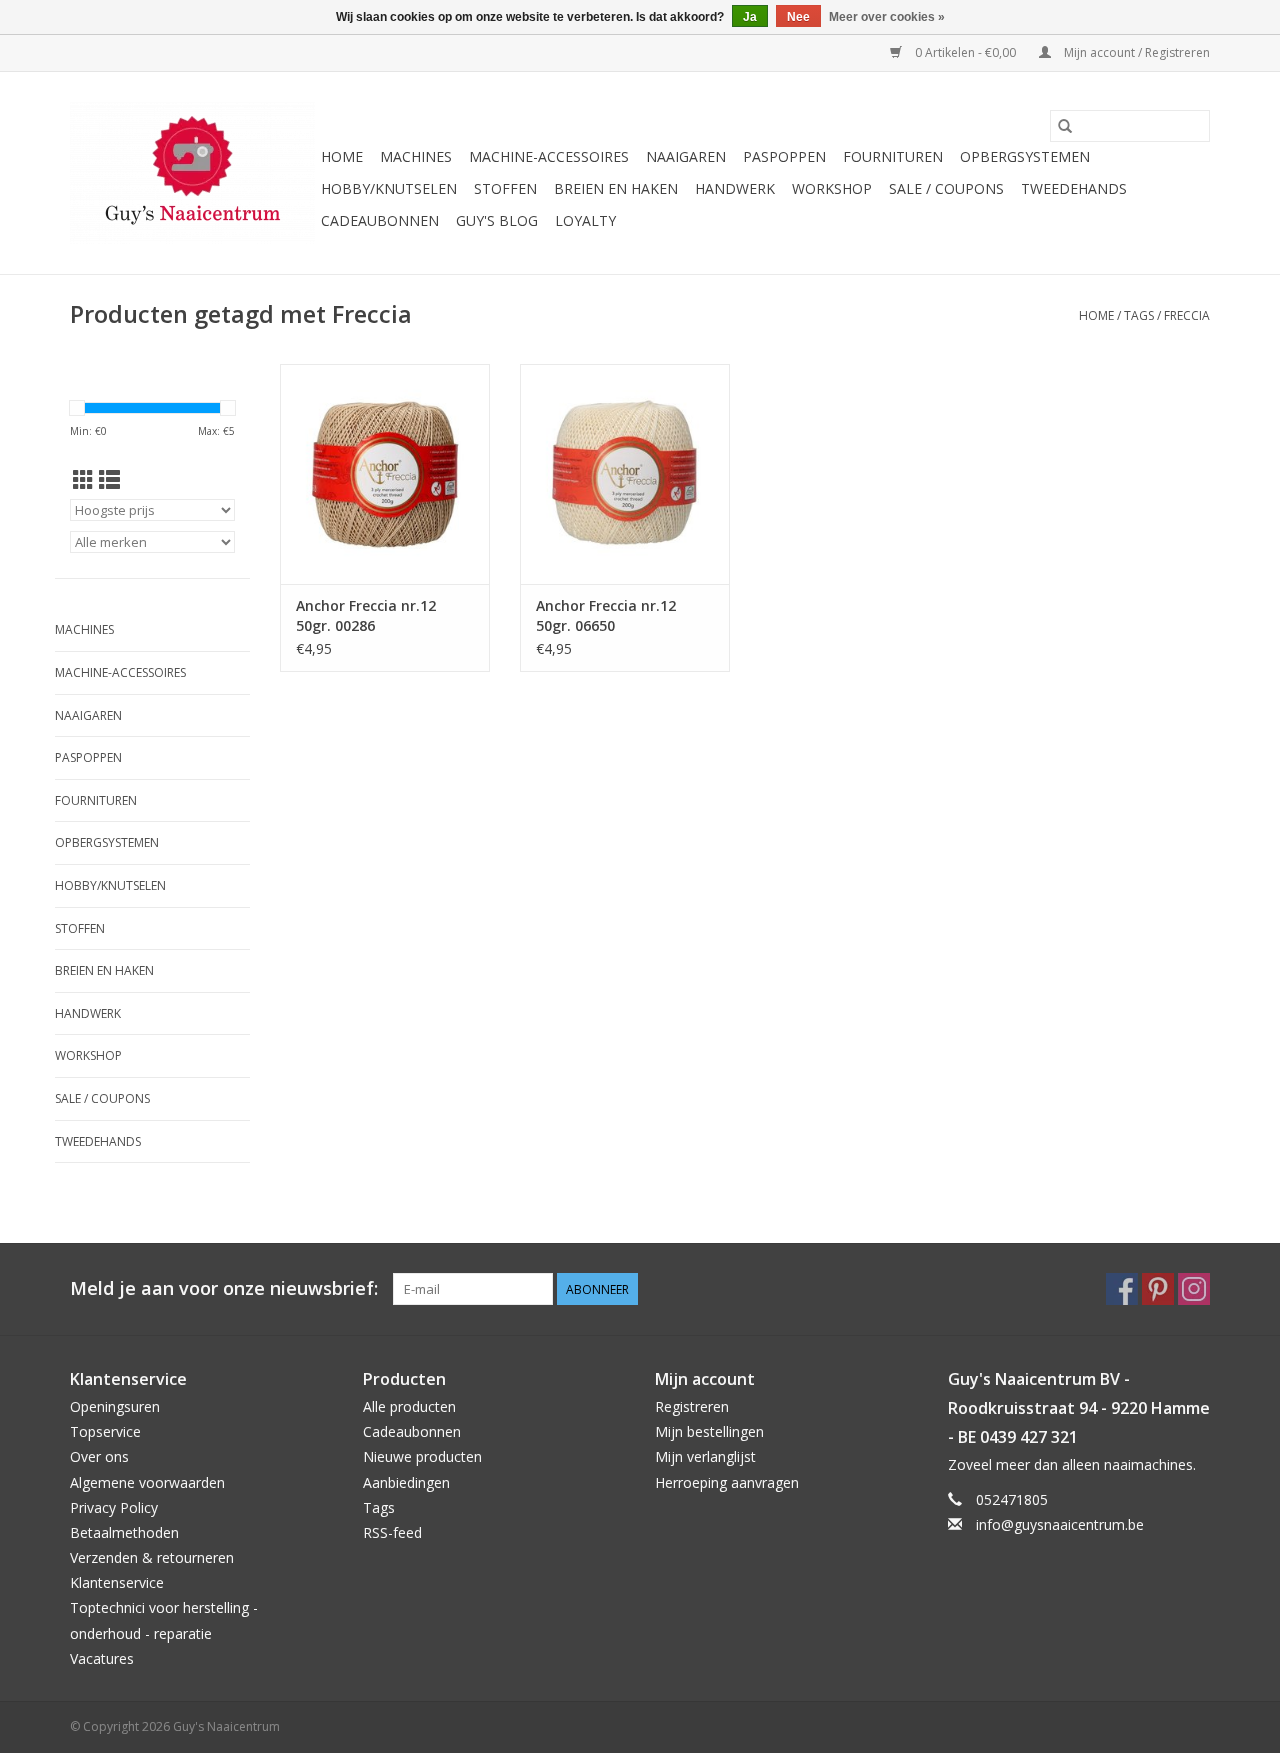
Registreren (692, 1406)
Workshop (832, 188)
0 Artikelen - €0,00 (965, 52)
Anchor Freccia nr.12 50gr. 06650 (606, 615)
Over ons (99, 1456)
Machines (416, 156)
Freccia (1187, 315)
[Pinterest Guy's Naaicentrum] (1158, 1289)
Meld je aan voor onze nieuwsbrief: (224, 1288)
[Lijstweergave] (109, 480)
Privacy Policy (114, 1507)
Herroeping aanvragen (727, 1482)
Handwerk (735, 188)
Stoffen (505, 188)
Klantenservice (117, 1582)
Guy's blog (497, 220)
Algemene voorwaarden (147, 1482)
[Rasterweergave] (83, 480)
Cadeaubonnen (380, 220)
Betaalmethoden (124, 1532)
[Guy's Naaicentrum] (192, 173)
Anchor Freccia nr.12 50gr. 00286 (366, 615)
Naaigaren (686, 156)
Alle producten (409, 1406)
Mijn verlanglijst (705, 1456)
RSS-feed (392, 1532)
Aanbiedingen (406, 1482)
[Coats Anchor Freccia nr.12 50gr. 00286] (385, 474)
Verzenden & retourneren (152, 1557)
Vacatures (102, 1658)
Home (342, 156)
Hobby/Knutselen (389, 188)
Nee (798, 17)
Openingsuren (115, 1406)
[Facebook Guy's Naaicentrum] (1122, 1289)
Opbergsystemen (1025, 156)
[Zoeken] (1065, 126)
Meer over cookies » (887, 17)
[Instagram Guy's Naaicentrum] (1194, 1289)
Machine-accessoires (549, 156)
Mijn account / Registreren (1135, 52)
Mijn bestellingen (709, 1431)
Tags (1139, 315)
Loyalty (585, 220)
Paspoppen (784, 156)
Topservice (105, 1431)
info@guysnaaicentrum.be (1060, 1524)
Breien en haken (616, 188)
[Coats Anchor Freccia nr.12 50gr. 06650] (625, 474)
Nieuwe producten (422, 1456)
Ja (750, 17)
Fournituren (893, 156)
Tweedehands (1074, 188)
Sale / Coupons (946, 188)
